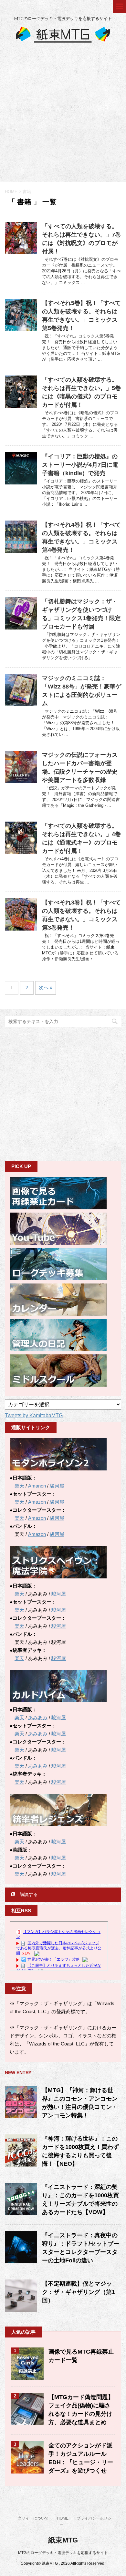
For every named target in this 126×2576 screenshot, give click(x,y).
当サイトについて (33, 2518)
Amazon (37, 1502)
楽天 (19, 1486)
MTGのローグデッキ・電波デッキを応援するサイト (63, 2553)
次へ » (46, 987)
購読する (28, 1894)
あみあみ (38, 1717)
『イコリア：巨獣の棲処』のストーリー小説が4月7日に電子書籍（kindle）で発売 (80, 465)
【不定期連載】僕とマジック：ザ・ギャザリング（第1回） (79, 2292)
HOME (63, 2518)
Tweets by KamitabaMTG (34, 1415)
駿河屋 (57, 1486)
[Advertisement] (63, 116)
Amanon (37, 1486)
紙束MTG (63, 2540)
